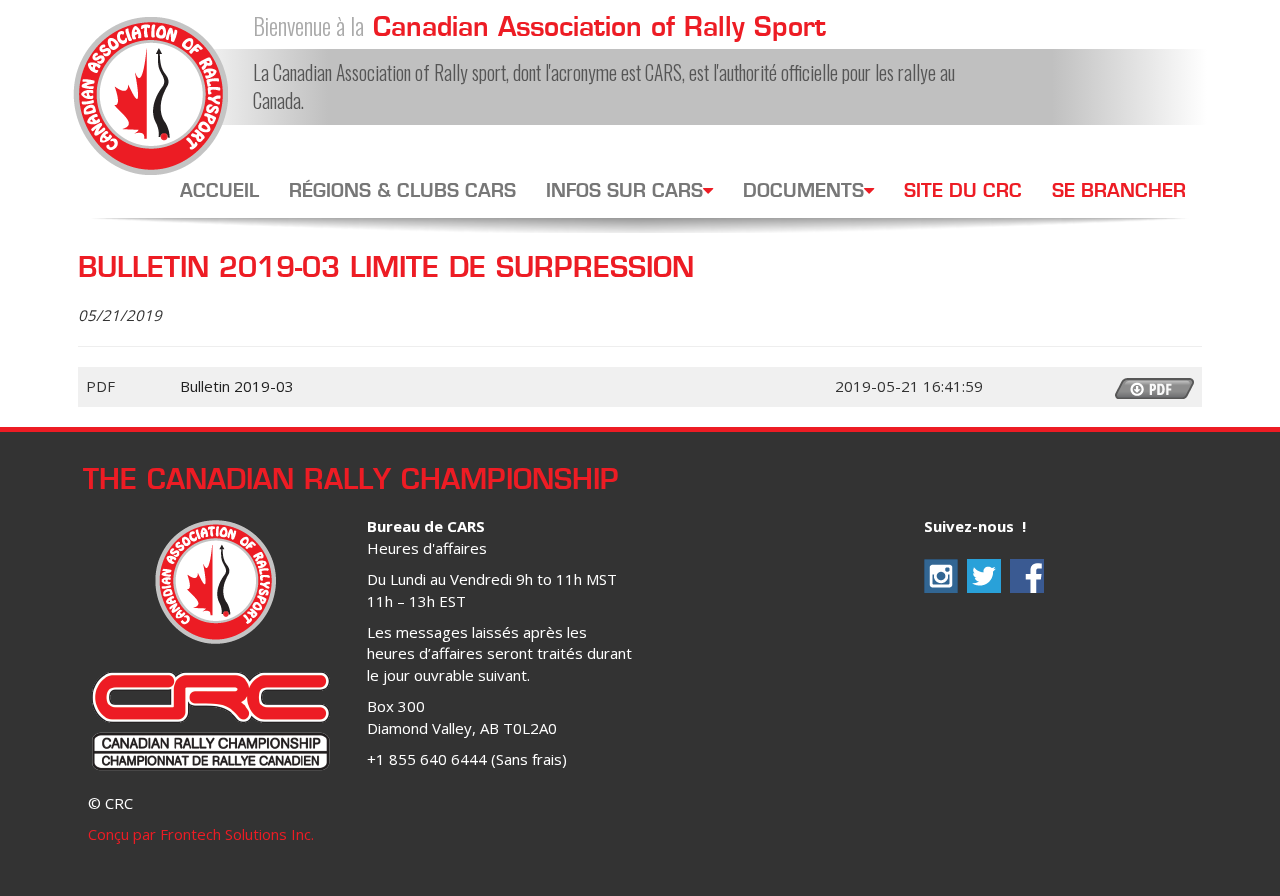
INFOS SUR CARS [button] (624, 192)
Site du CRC (963, 192)
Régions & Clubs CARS (402, 192)
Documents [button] (803, 192)
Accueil (219, 192)
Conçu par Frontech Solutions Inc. (201, 834)
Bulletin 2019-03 (237, 386)
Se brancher (1119, 192)
